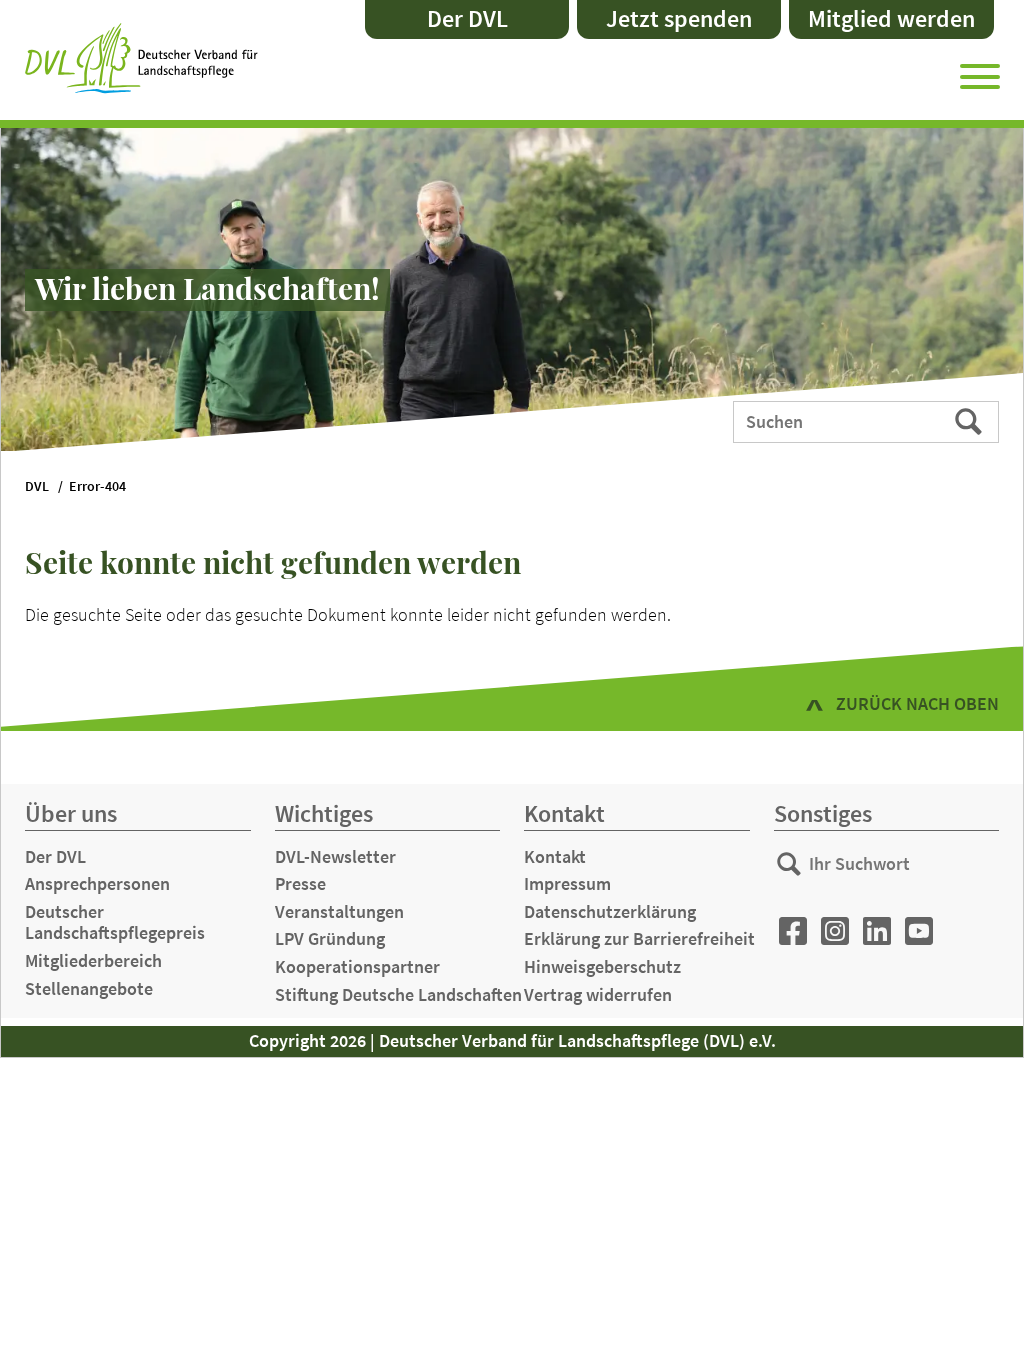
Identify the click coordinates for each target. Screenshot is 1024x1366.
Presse (300, 883)
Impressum (567, 883)
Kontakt (555, 856)
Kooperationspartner (357, 966)
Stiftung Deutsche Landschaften (398, 994)
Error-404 (97, 486)
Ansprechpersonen (97, 883)
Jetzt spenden (679, 18)
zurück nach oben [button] (917, 703)
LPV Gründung (330, 938)
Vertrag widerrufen (598, 994)
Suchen (970, 420)
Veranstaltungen (339, 911)
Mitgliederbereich (93, 960)
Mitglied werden (891, 18)
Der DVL (467, 18)
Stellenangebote (89, 988)
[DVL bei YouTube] (919, 931)
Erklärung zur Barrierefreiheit (639, 938)
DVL (37, 486)
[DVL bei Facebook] (793, 931)
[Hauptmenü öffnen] (980, 73)
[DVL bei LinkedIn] (877, 931)
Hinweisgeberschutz (602, 966)
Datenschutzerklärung (610, 911)
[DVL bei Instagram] (835, 931)
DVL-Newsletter (335, 856)
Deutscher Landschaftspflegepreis (115, 922)
